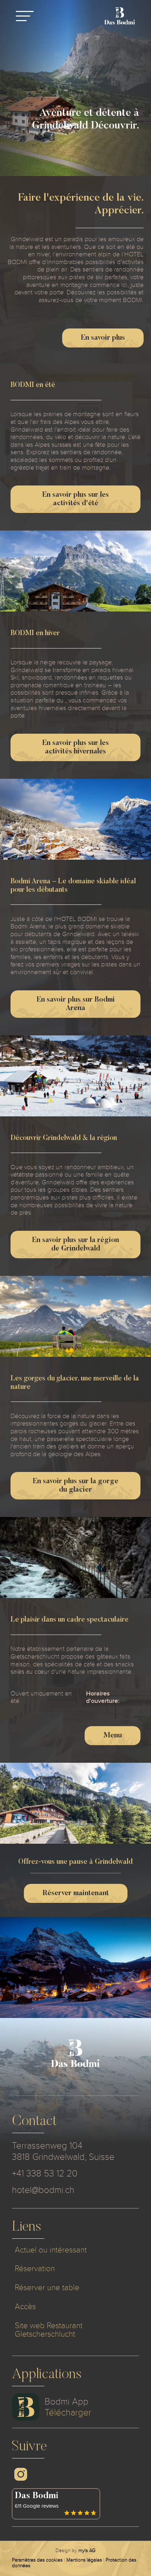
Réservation (35, 2268)
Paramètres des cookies (37, 2560)
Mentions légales (84, 2560)
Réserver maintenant (76, 1893)
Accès (25, 2307)
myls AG (87, 2550)
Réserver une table (47, 2287)
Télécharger (68, 2412)
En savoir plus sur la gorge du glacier (75, 1486)
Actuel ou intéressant (51, 2250)
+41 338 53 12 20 (45, 2173)
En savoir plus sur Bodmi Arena (76, 1004)
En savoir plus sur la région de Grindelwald (75, 1245)
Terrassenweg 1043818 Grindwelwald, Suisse (63, 2151)
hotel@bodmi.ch (43, 2190)
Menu (113, 1736)
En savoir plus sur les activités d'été (75, 499)
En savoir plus (103, 338)
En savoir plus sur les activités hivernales (75, 747)
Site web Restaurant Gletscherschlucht (49, 2330)
